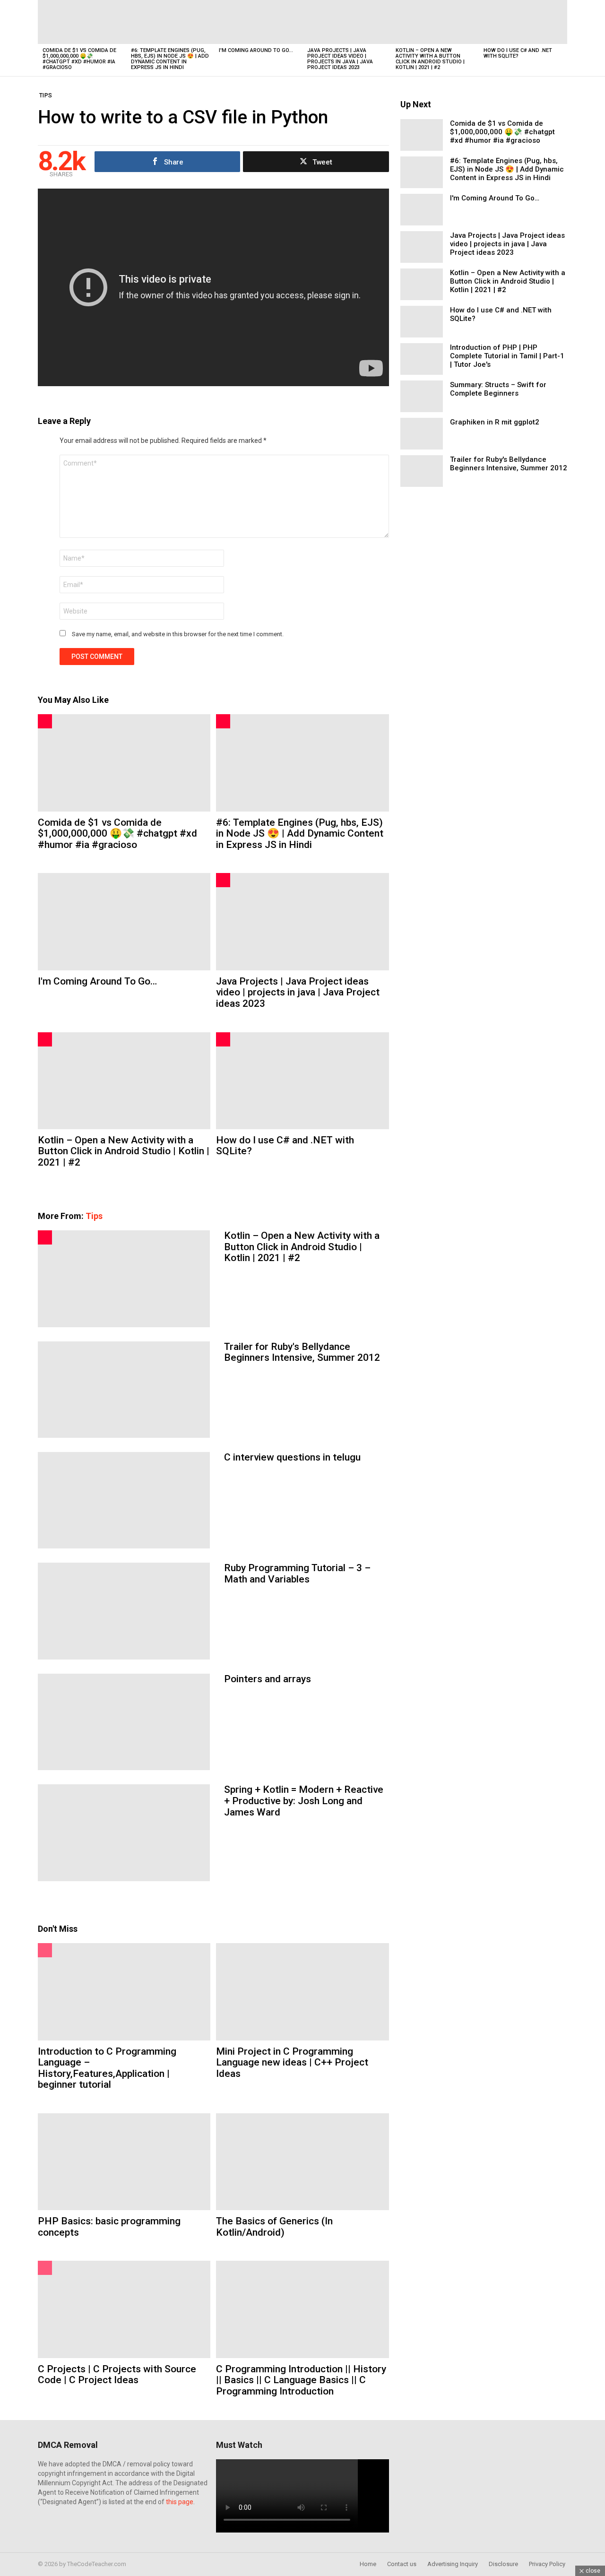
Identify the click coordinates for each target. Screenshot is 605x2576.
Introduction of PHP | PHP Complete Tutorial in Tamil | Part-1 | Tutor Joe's (507, 356)
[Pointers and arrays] (124, 1722)
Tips (94, 1216)
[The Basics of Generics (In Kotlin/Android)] (302, 2162)
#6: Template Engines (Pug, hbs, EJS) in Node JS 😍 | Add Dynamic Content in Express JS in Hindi (170, 59)
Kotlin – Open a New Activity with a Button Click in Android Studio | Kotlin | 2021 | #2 (430, 59)
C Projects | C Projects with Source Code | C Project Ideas (117, 2375)
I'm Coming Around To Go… (256, 50)
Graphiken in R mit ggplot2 (495, 422)
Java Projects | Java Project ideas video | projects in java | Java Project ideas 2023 (340, 59)
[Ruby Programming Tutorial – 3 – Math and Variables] (124, 1611)
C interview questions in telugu (292, 1457)
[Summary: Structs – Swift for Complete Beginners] (422, 396)
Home (368, 2564)
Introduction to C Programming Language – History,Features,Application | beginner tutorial (107, 2068)
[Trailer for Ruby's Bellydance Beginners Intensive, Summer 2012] (124, 1390)
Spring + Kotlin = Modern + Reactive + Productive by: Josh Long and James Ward (304, 1801)
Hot (45, 721)
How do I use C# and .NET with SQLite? (518, 53)
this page (180, 2502)
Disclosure (503, 2564)
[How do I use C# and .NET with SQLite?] (523, 22)
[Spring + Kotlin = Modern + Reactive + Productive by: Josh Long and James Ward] (124, 1833)
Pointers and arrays (268, 1679)
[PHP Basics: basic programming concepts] (124, 2162)
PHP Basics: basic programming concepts (109, 2227)
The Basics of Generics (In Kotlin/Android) (274, 2227)
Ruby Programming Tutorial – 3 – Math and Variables (297, 1573)
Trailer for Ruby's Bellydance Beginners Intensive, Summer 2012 (302, 1352)
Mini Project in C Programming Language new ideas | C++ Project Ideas (292, 2062)
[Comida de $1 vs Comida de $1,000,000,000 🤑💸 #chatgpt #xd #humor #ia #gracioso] (82, 22)
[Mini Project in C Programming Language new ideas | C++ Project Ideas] (302, 1992)
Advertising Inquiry (453, 2564)
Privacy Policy (547, 2564)
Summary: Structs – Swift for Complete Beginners (498, 389)
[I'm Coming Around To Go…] (258, 22)
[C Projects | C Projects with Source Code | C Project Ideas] (124, 2309)
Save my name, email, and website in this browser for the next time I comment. (178, 634)
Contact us (402, 2564)
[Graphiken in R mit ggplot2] (422, 434)
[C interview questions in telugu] (124, 1500)
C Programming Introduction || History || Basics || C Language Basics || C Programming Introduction (301, 2380)
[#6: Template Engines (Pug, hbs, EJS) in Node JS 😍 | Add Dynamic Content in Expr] (170, 22)
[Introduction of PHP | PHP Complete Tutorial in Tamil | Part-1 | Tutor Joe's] (422, 359)
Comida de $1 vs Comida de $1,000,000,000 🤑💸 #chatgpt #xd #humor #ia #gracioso (79, 59)
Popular (45, 1950)
